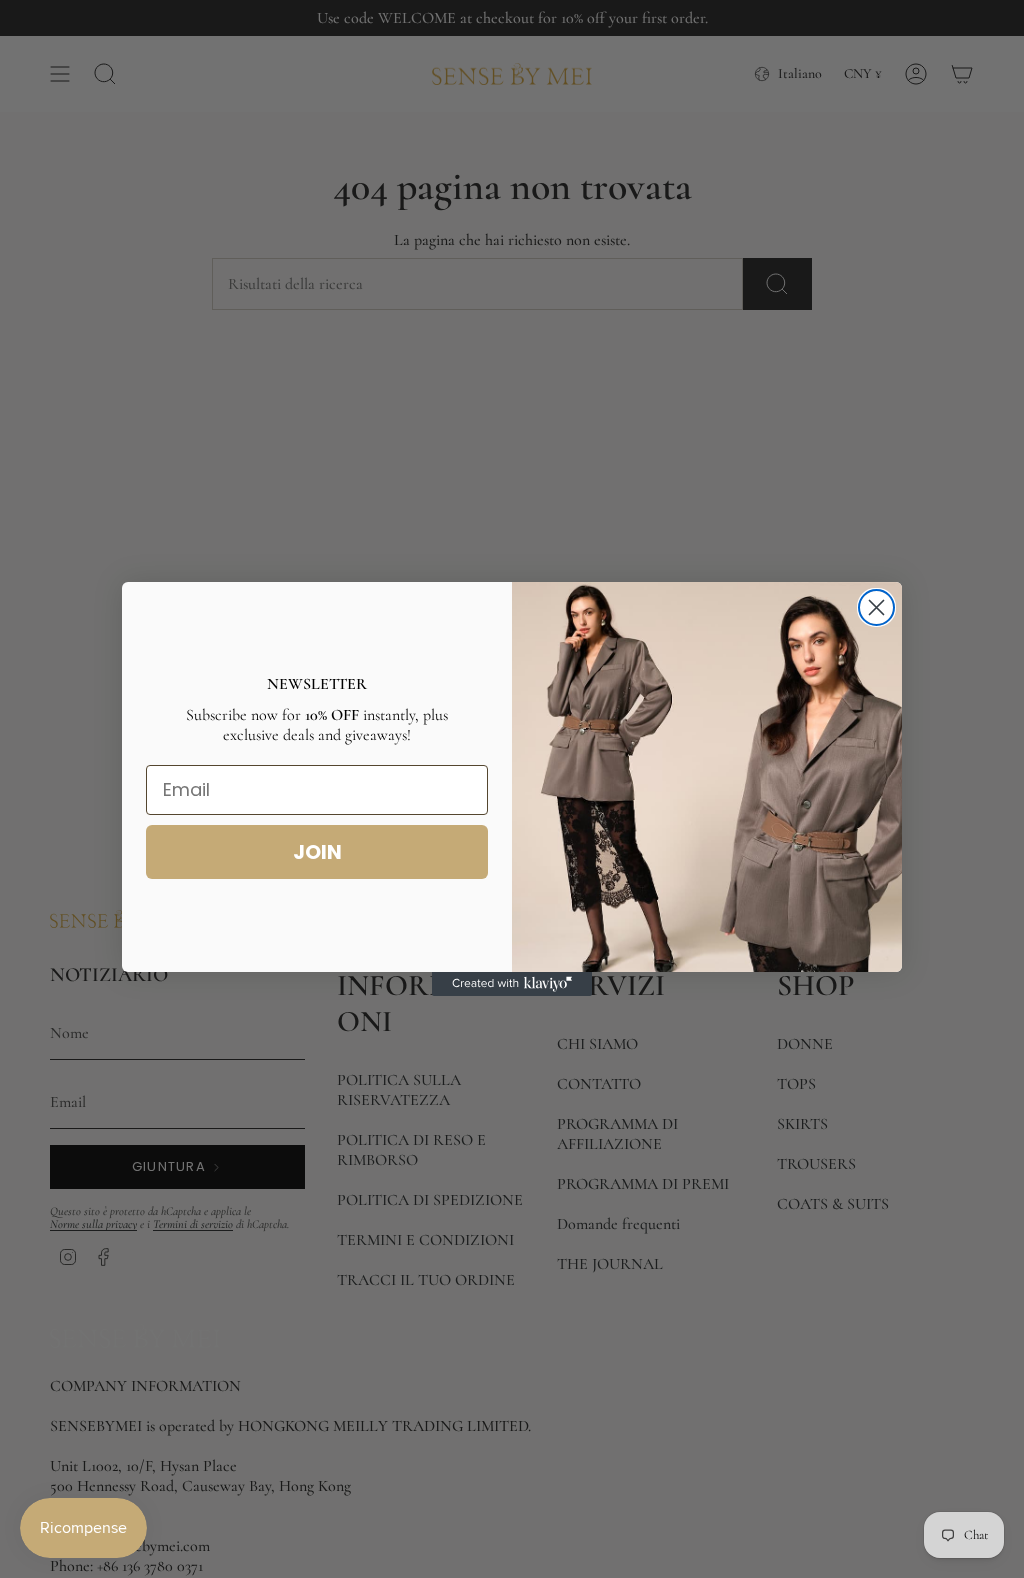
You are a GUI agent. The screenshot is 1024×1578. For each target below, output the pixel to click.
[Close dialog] (876, 607)
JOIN (317, 852)
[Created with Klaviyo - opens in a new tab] (512, 984)
